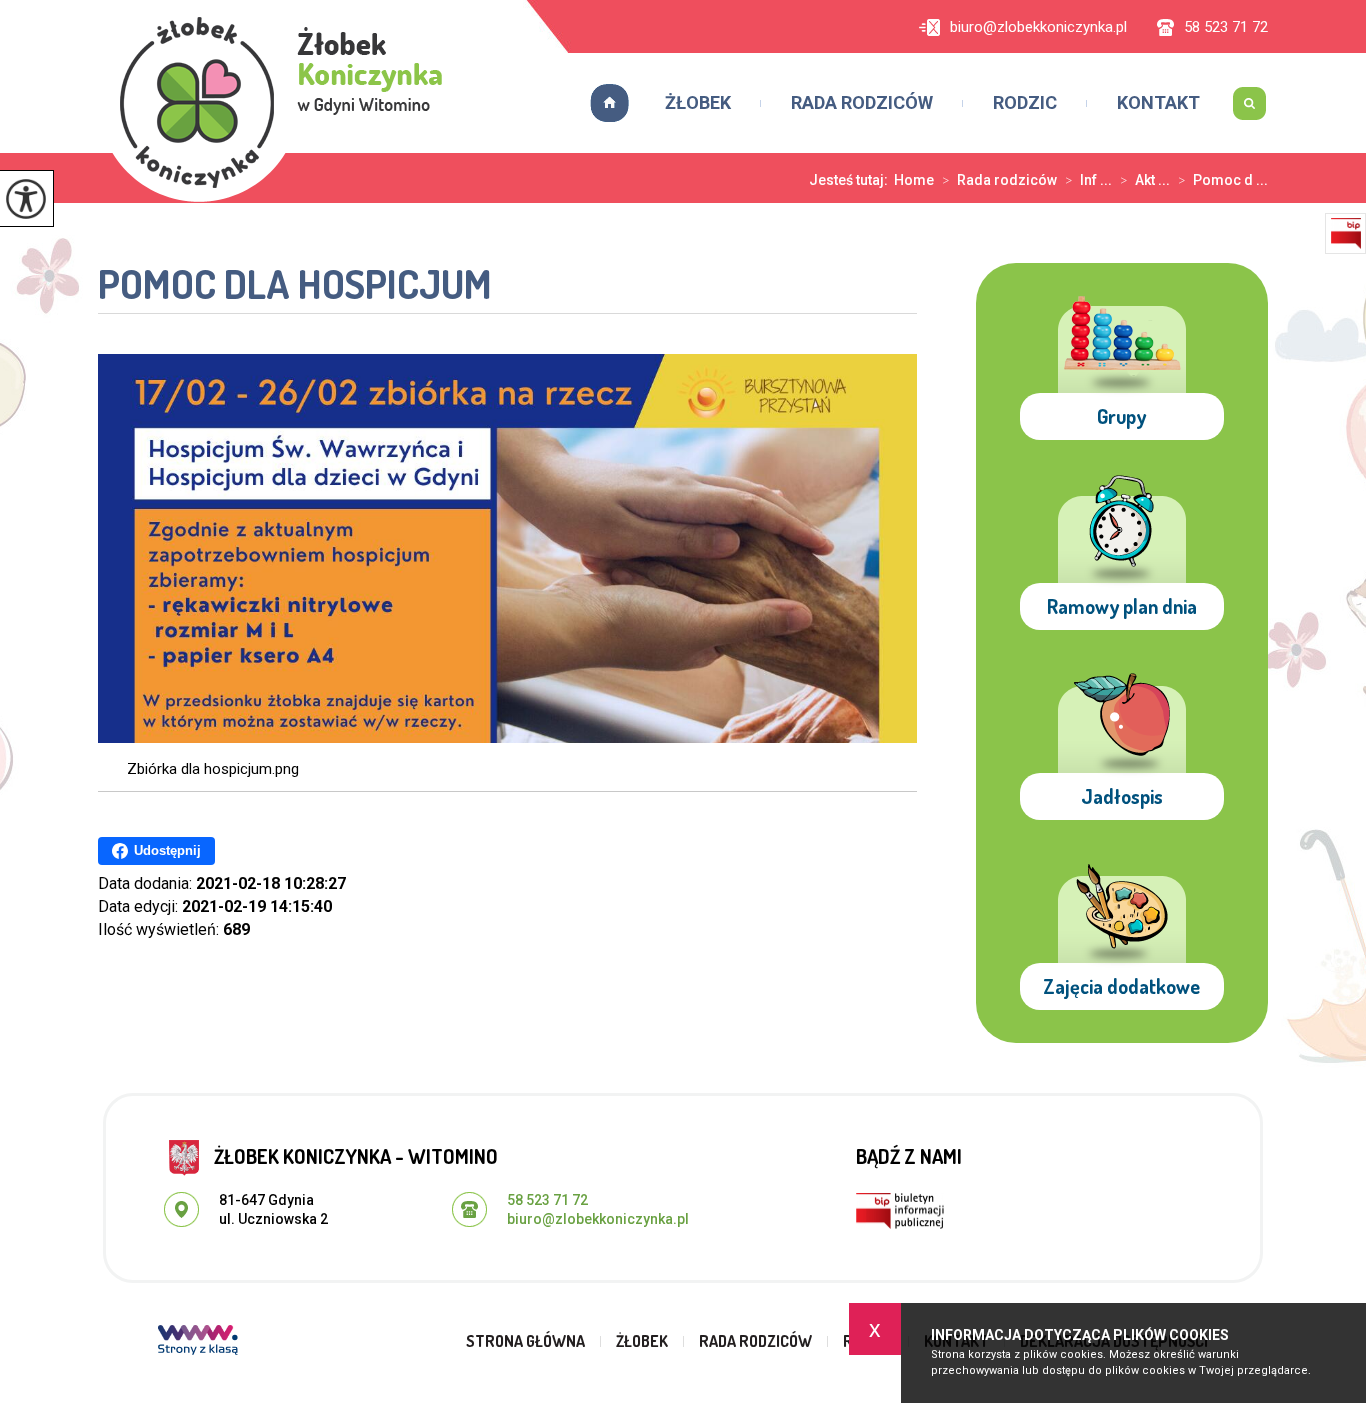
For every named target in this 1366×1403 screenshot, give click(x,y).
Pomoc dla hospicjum (295, 285)
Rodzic (1025, 102)
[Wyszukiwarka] (1249, 103)
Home (914, 180)
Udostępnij (167, 850)
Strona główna (603, 103)
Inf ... (1088, 180)
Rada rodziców (862, 102)
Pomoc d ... (1223, 180)
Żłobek (698, 102)
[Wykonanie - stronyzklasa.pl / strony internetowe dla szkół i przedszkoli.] (198, 1342)
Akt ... (1145, 180)
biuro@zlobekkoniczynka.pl (1038, 27)
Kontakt (1158, 102)
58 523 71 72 (1226, 27)
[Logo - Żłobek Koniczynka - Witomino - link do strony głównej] (275, 101)
